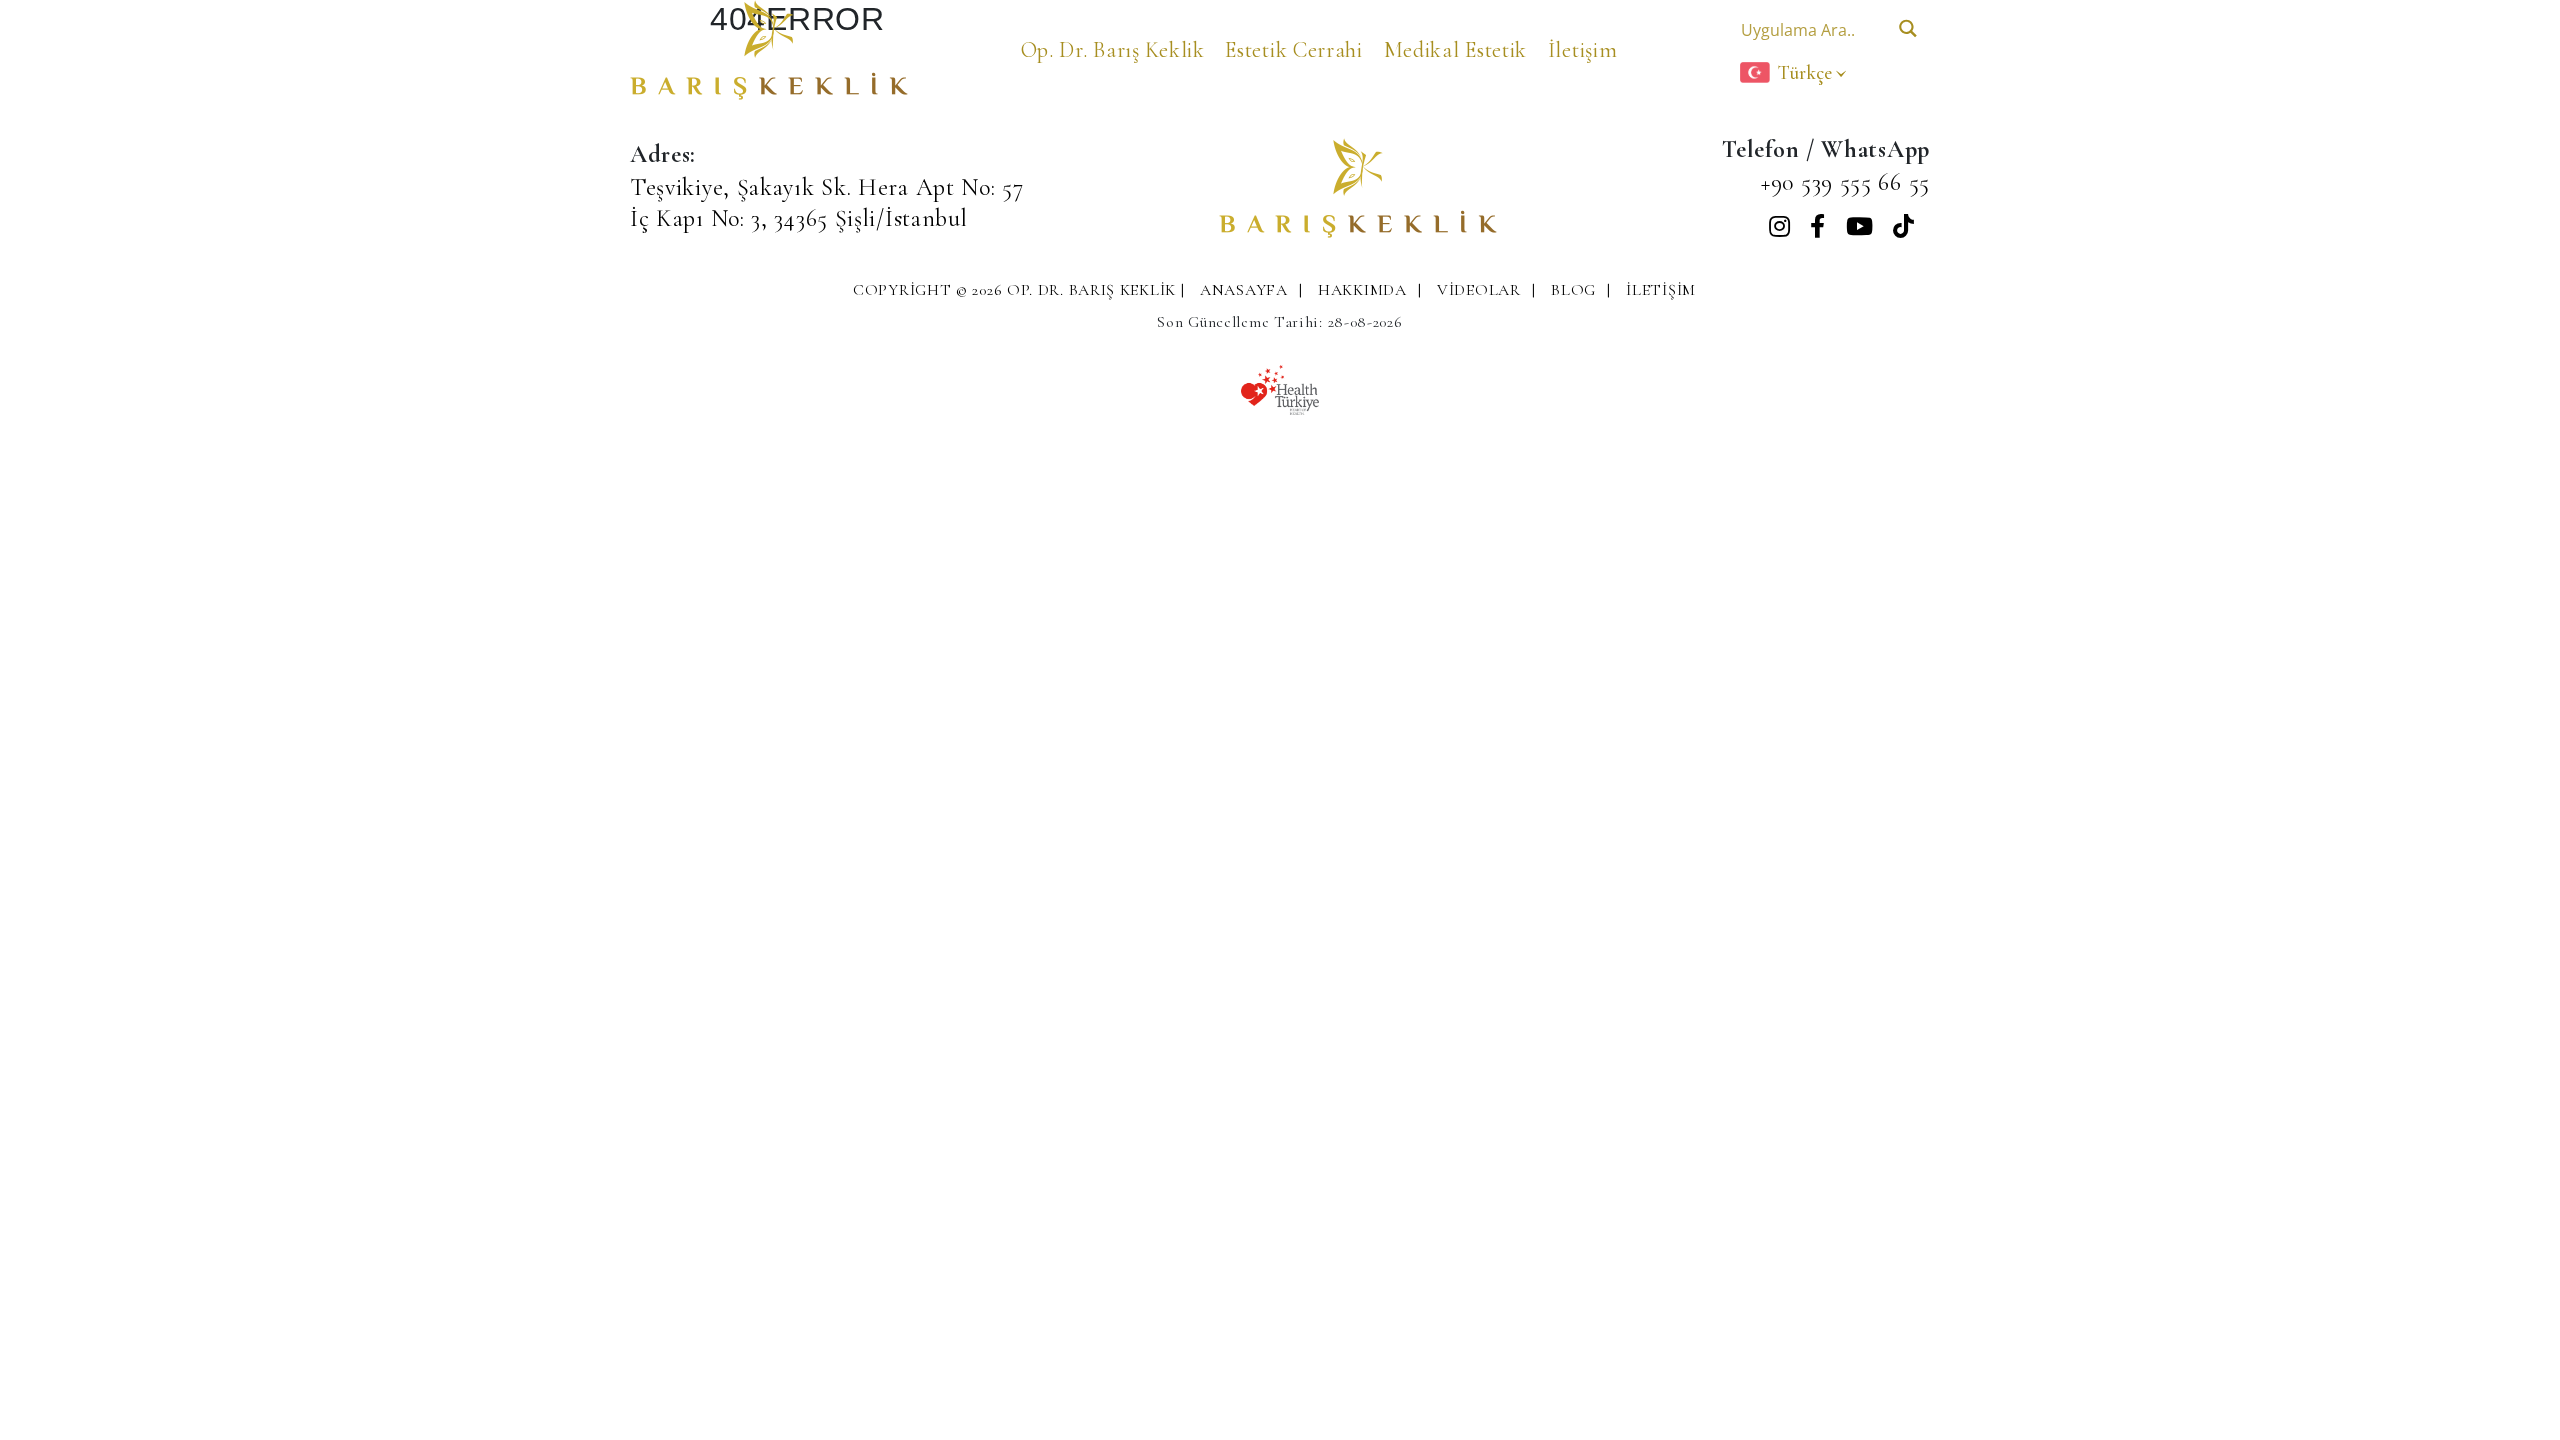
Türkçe (1805, 72)
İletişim (1583, 50)
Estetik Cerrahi (1294, 50)
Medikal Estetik (1456, 50)
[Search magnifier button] (1907, 28)
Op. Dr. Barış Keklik (1113, 50)
